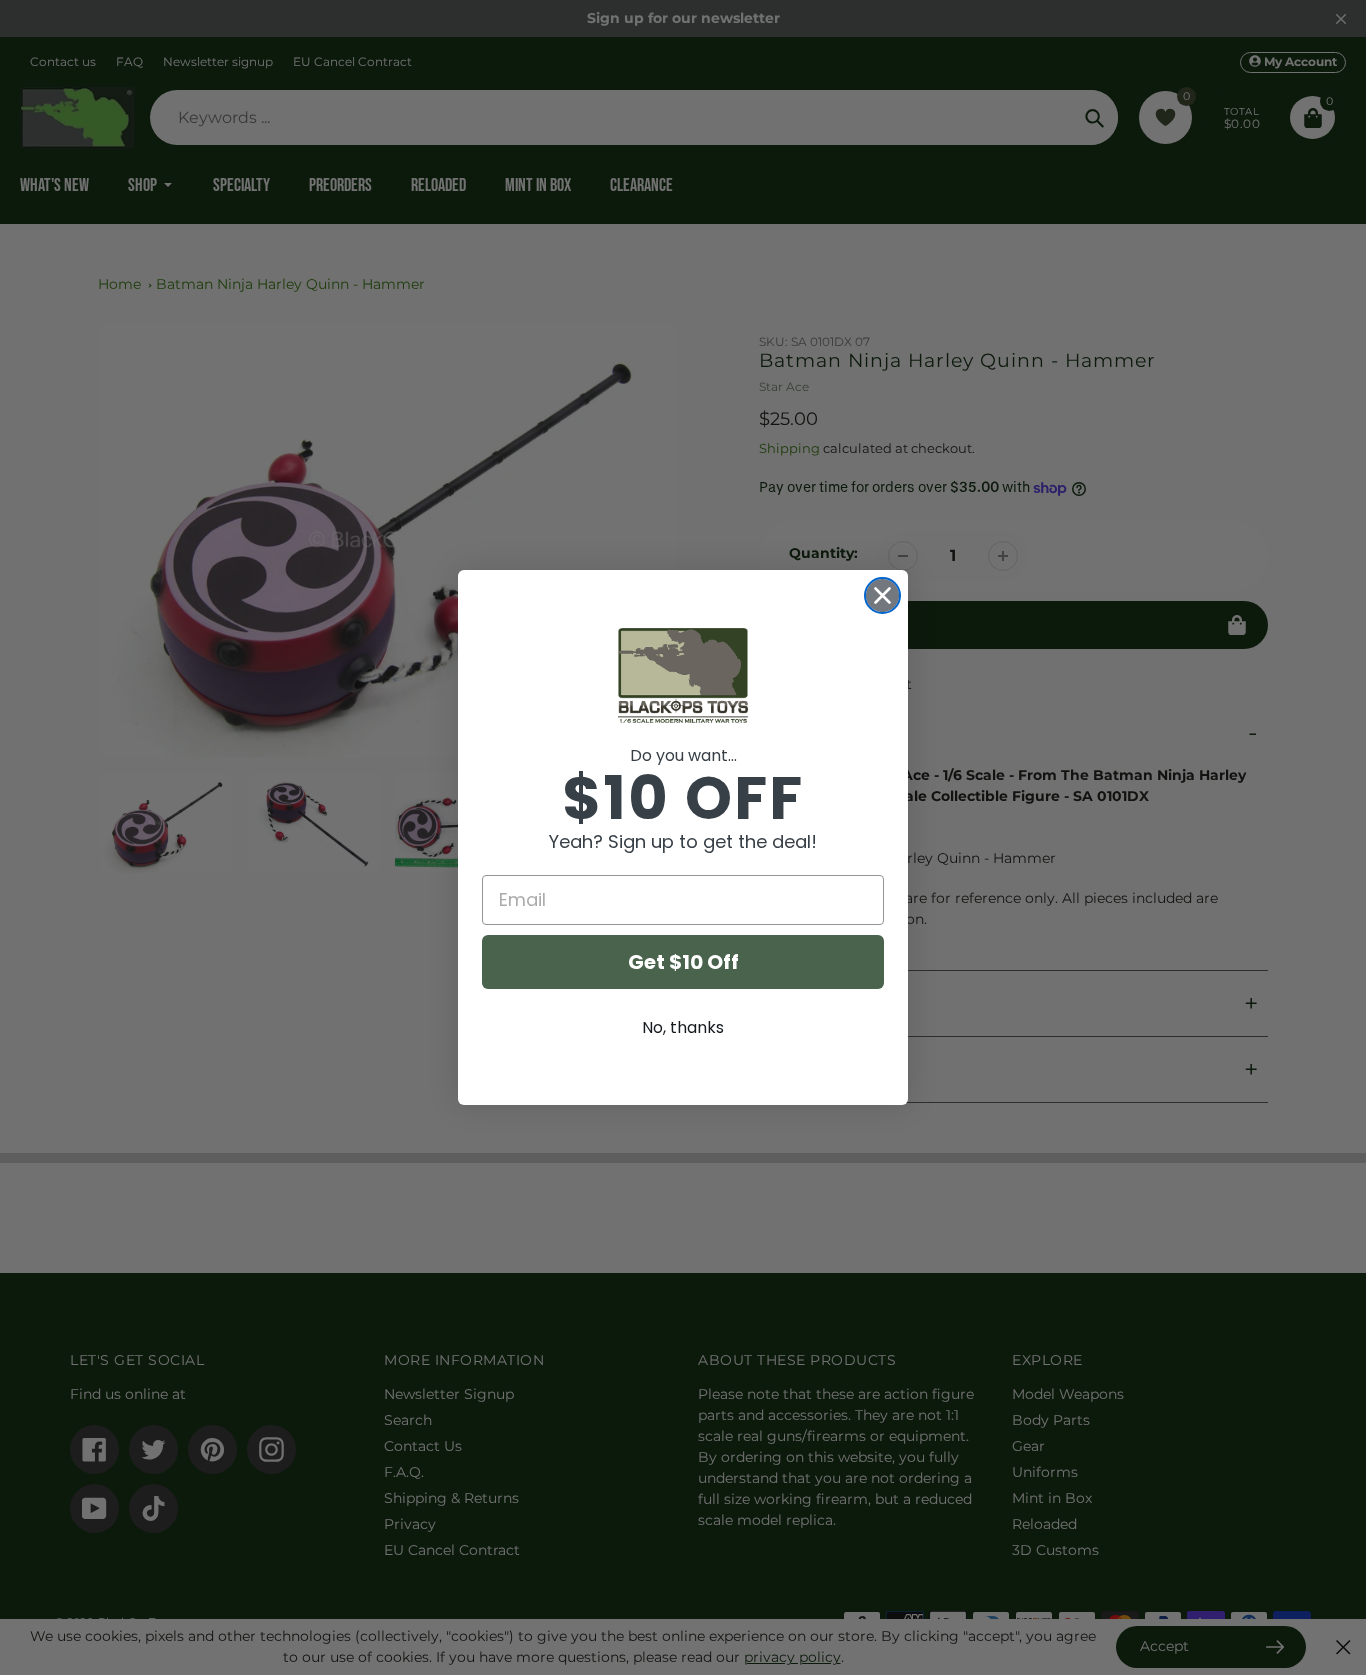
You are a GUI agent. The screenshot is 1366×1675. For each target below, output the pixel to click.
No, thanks (683, 1027)
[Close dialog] (882, 595)
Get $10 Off (683, 962)
